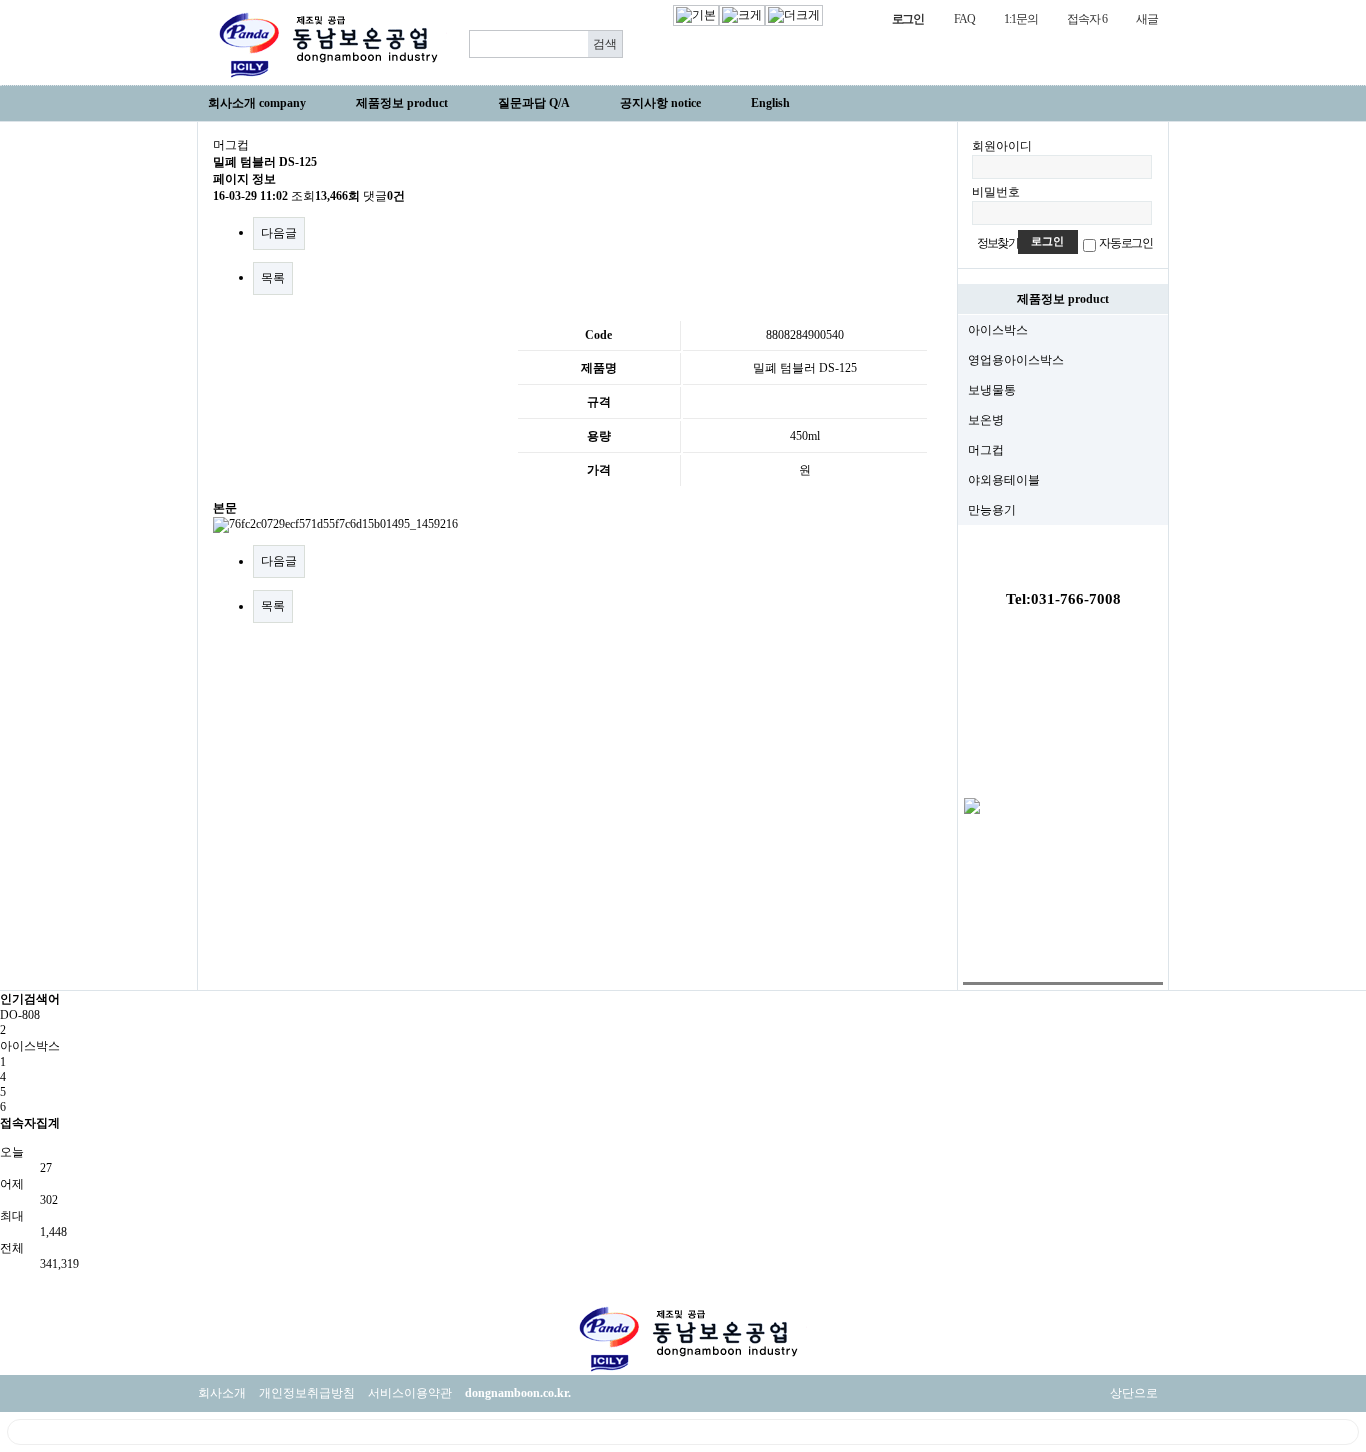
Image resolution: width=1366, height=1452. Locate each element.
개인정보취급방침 (307, 1393)
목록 (273, 278)
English (770, 103)
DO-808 (20, 1015)
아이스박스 (30, 1046)
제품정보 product (402, 103)
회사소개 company (257, 103)
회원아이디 (1002, 146)
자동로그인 (1126, 243)
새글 (1147, 19)
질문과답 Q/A (534, 103)
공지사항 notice (660, 103)
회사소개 (222, 1393)
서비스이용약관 (410, 1393)
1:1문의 (1020, 19)
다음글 (279, 233)
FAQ (964, 19)
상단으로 (1134, 1393)
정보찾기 (997, 243)
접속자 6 (1086, 19)
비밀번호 (996, 192)
